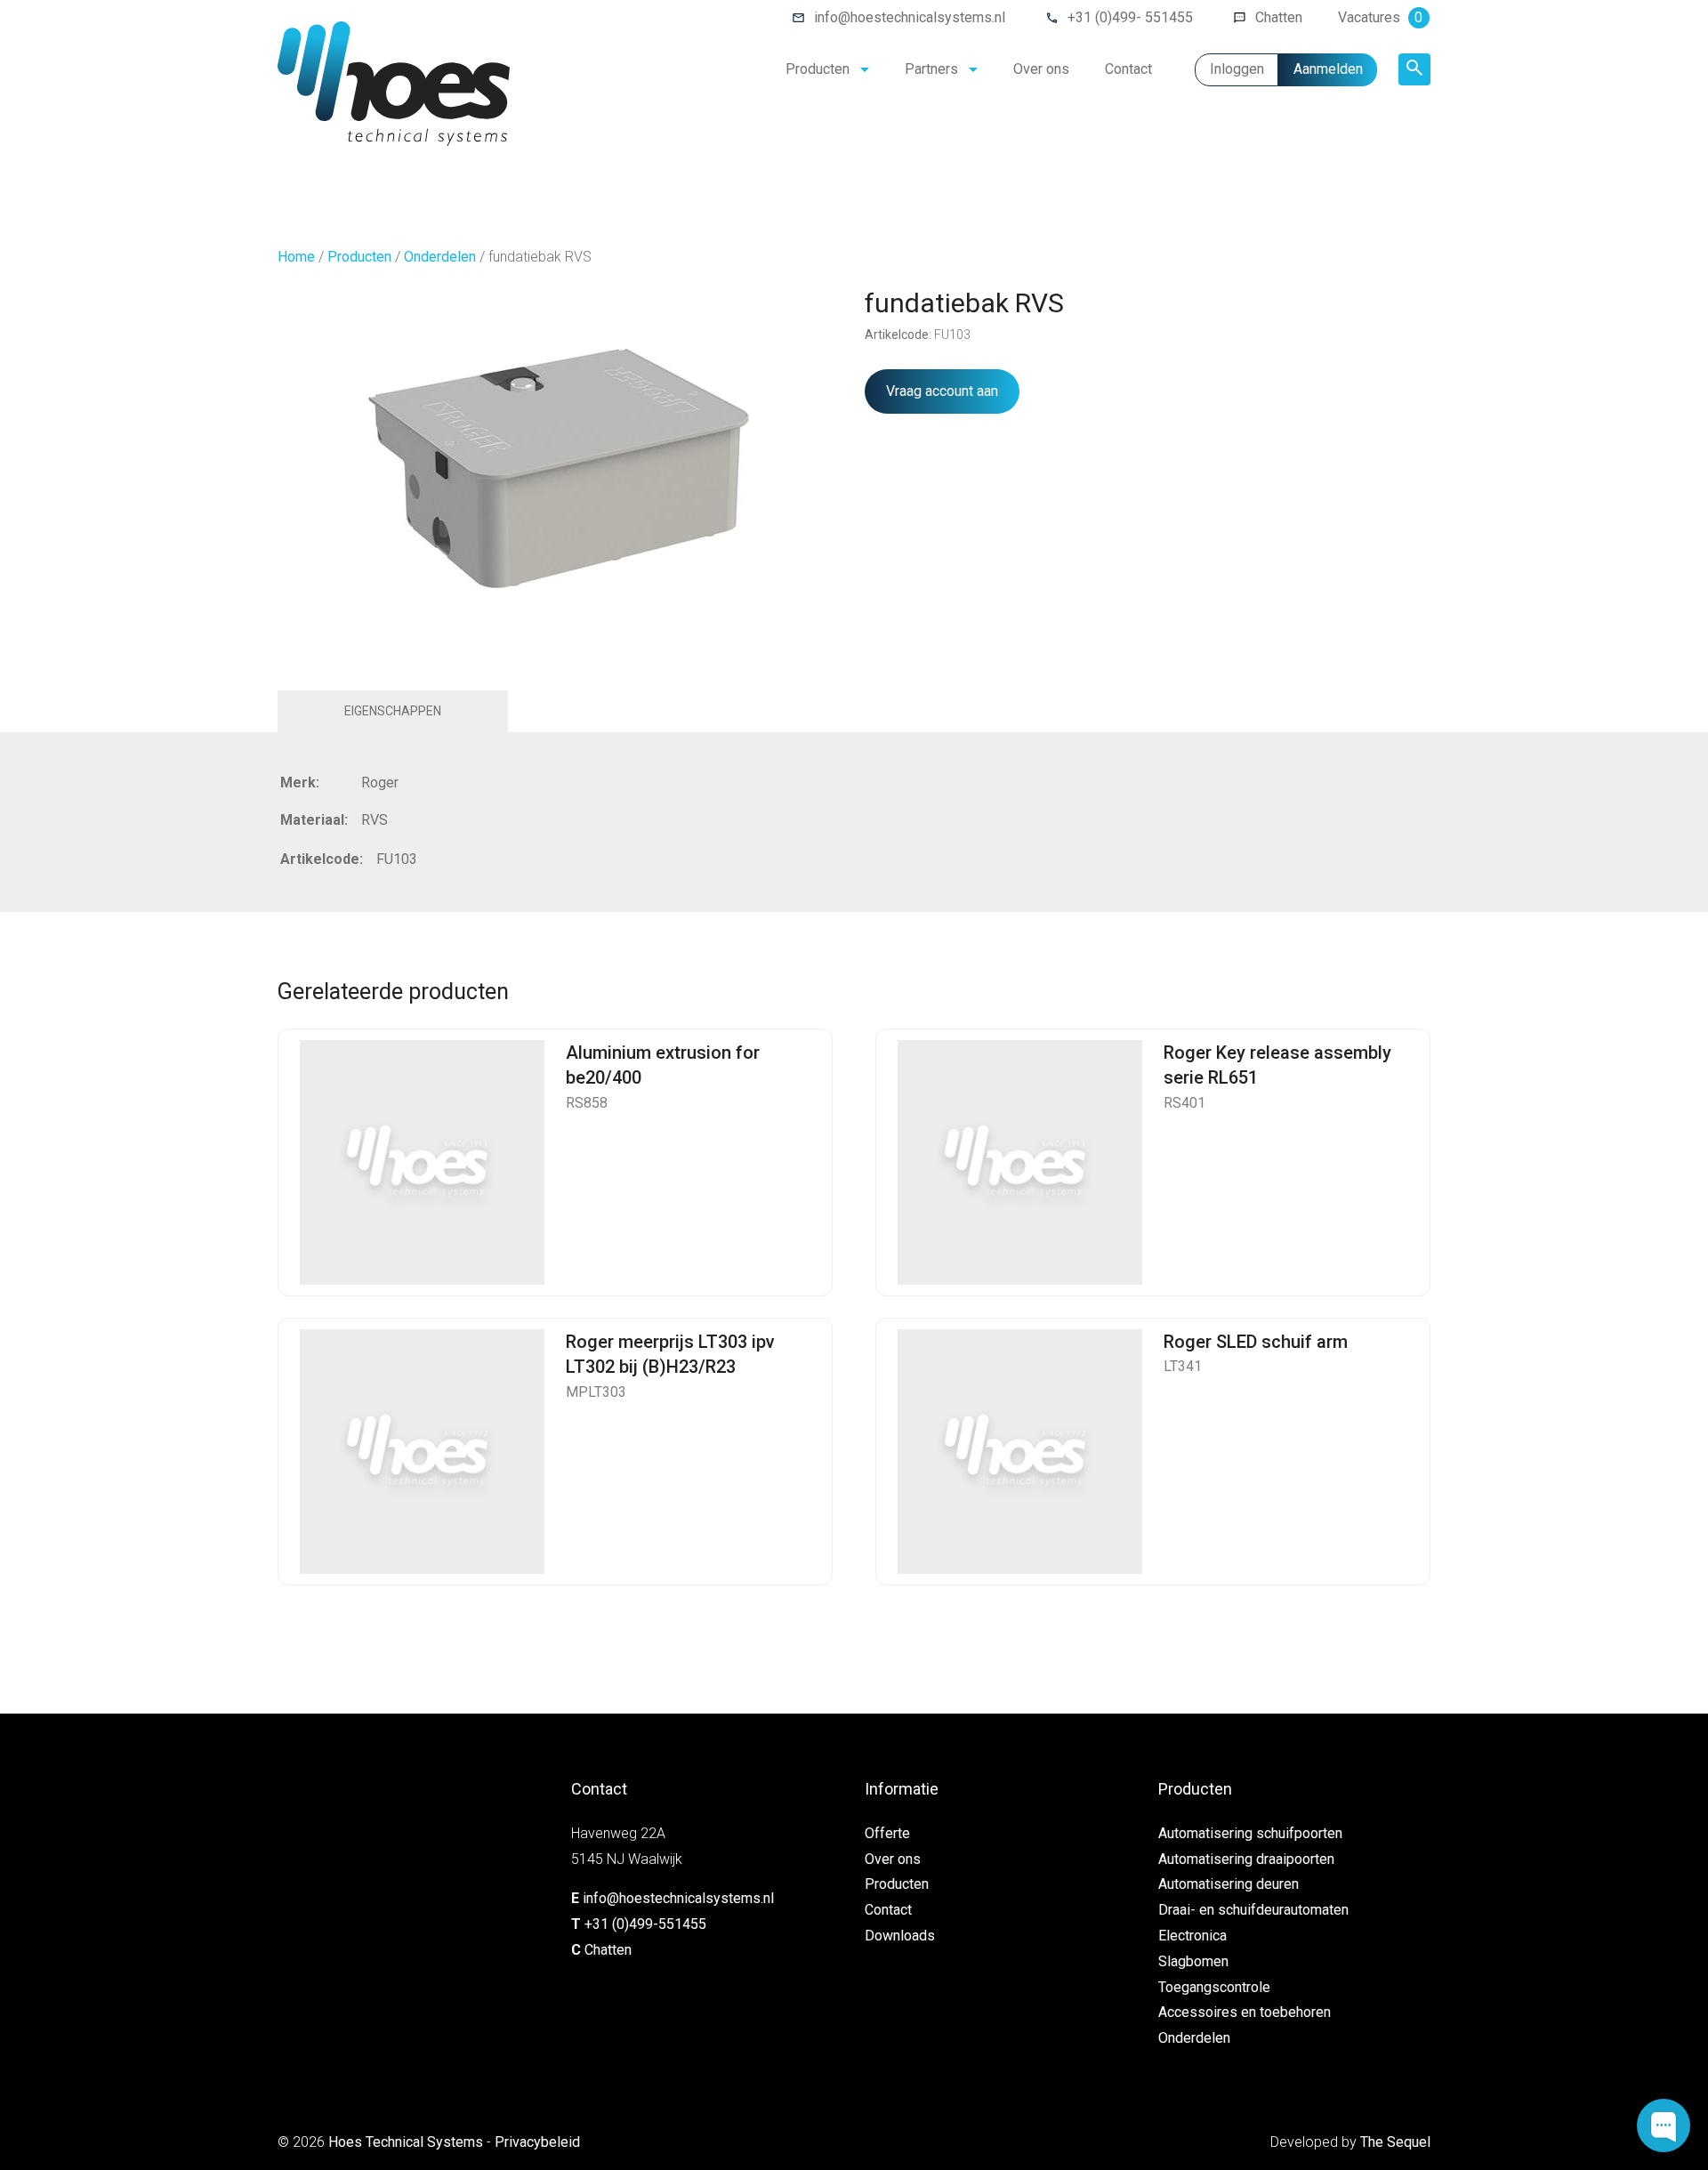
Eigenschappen (393, 711)
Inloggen (1237, 69)
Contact (1128, 69)
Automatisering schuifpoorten (1250, 1833)
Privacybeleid (537, 2142)
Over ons (1041, 69)
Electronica (1192, 1936)
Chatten (1279, 17)
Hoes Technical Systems (406, 2142)
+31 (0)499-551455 (645, 1924)
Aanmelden (1328, 69)
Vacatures (1380, 17)
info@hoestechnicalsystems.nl (910, 17)
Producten (818, 69)
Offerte (887, 1833)
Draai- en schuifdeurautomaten (1253, 1910)
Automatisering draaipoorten (1246, 1859)
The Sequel (1395, 2142)
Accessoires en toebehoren (1245, 2012)
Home (296, 257)
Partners (931, 69)
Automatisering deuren (1229, 1884)
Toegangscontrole (1214, 1987)
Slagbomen (1193, 1961)
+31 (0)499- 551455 (1130, 17)
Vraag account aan (942, 391)
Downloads (900, 1936)
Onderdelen (440, 257)
